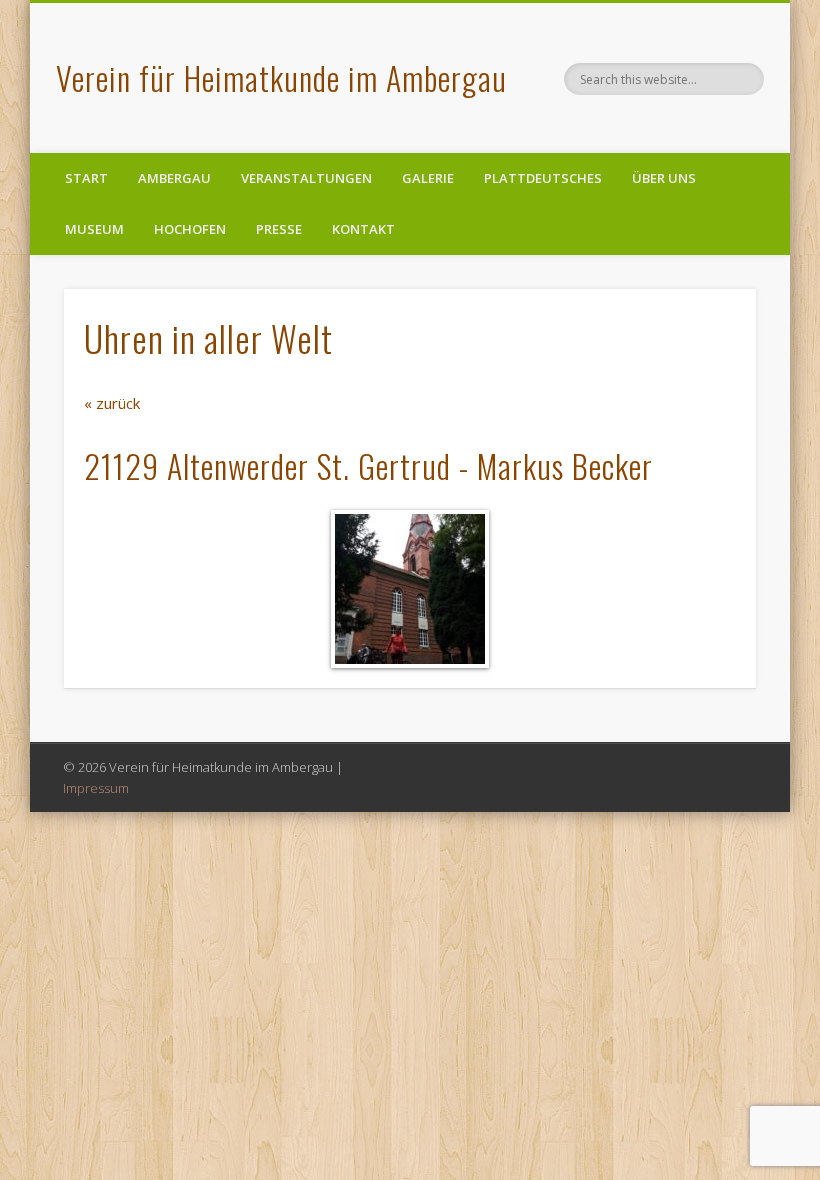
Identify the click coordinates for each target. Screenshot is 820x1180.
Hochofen (190, 229)
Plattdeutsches (543, 178)
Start (86, 178)
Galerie (428, 178)
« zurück (112, 403)
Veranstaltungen (306, 178)
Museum (94, 229)
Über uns (664, 178)
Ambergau (174, 178)
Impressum (96, 788)
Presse (279, 229)
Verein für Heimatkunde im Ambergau (281, 77)
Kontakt (363, 229)
